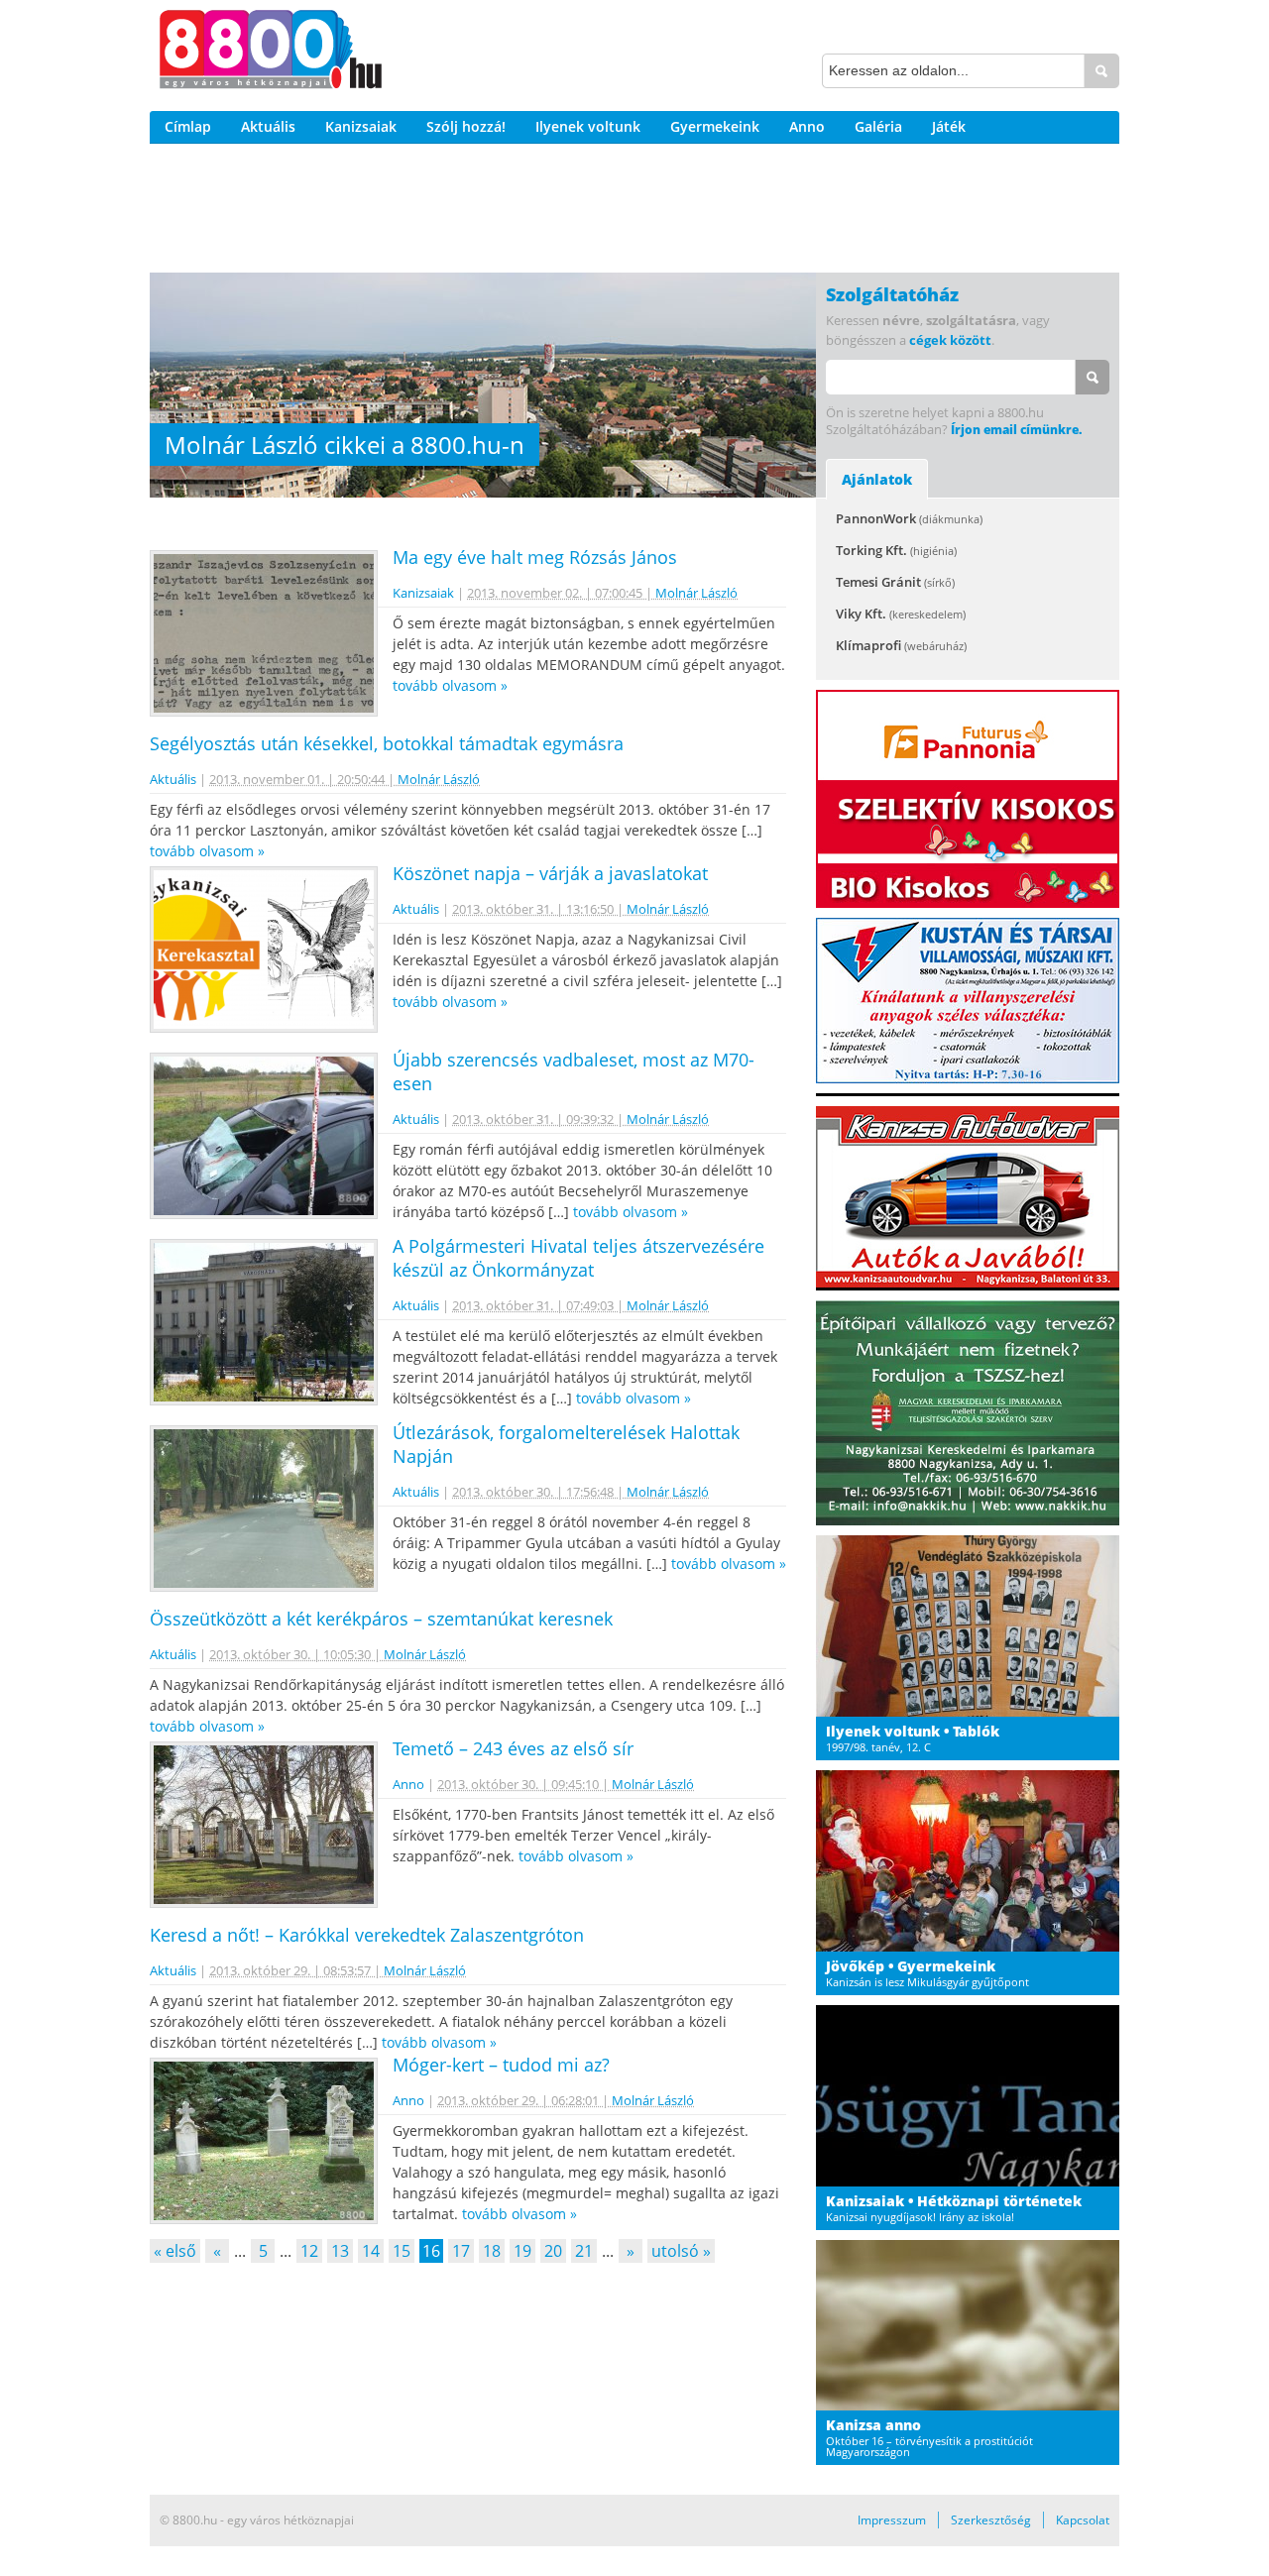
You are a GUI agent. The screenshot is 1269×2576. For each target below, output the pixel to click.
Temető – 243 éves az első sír (513, 1748)
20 (553, 2251)
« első (175, 2251)
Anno (807, 126)
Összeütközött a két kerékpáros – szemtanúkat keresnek (381, 1619)
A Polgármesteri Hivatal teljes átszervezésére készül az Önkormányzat (578, 1258)
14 (371, 2251)
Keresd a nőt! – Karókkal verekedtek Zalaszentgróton (367, 1935)
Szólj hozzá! (466, 126)
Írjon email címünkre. (1016, 430)
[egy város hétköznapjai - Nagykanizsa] (271, 53)
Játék (949, 126)
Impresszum (892, 2520)
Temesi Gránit (895, 582)
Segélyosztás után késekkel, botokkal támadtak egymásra (387, 743)
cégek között (950, 340)
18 (492, 2251)
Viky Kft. (901, 614)
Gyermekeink (715, 126)
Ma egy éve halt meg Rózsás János (535, 557)
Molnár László (696, 593)
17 (461, 2251)
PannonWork (909, 518)
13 (340, 2251)
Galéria (878, 126)
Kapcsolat (1083, 2520)
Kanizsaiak (361, 126)
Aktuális (268, 126)
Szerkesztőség (991, 2520)
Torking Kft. (896, 550)
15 (402, 2251)
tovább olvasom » (450, 685)
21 (584, 2251)
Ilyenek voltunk (588, 126)
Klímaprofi (901, 645)
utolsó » (681, 2251)
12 (309, 2251)
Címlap (188, 126)
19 (522, 2251)
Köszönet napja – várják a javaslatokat (550, 873)
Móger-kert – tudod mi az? (501, 2065)
